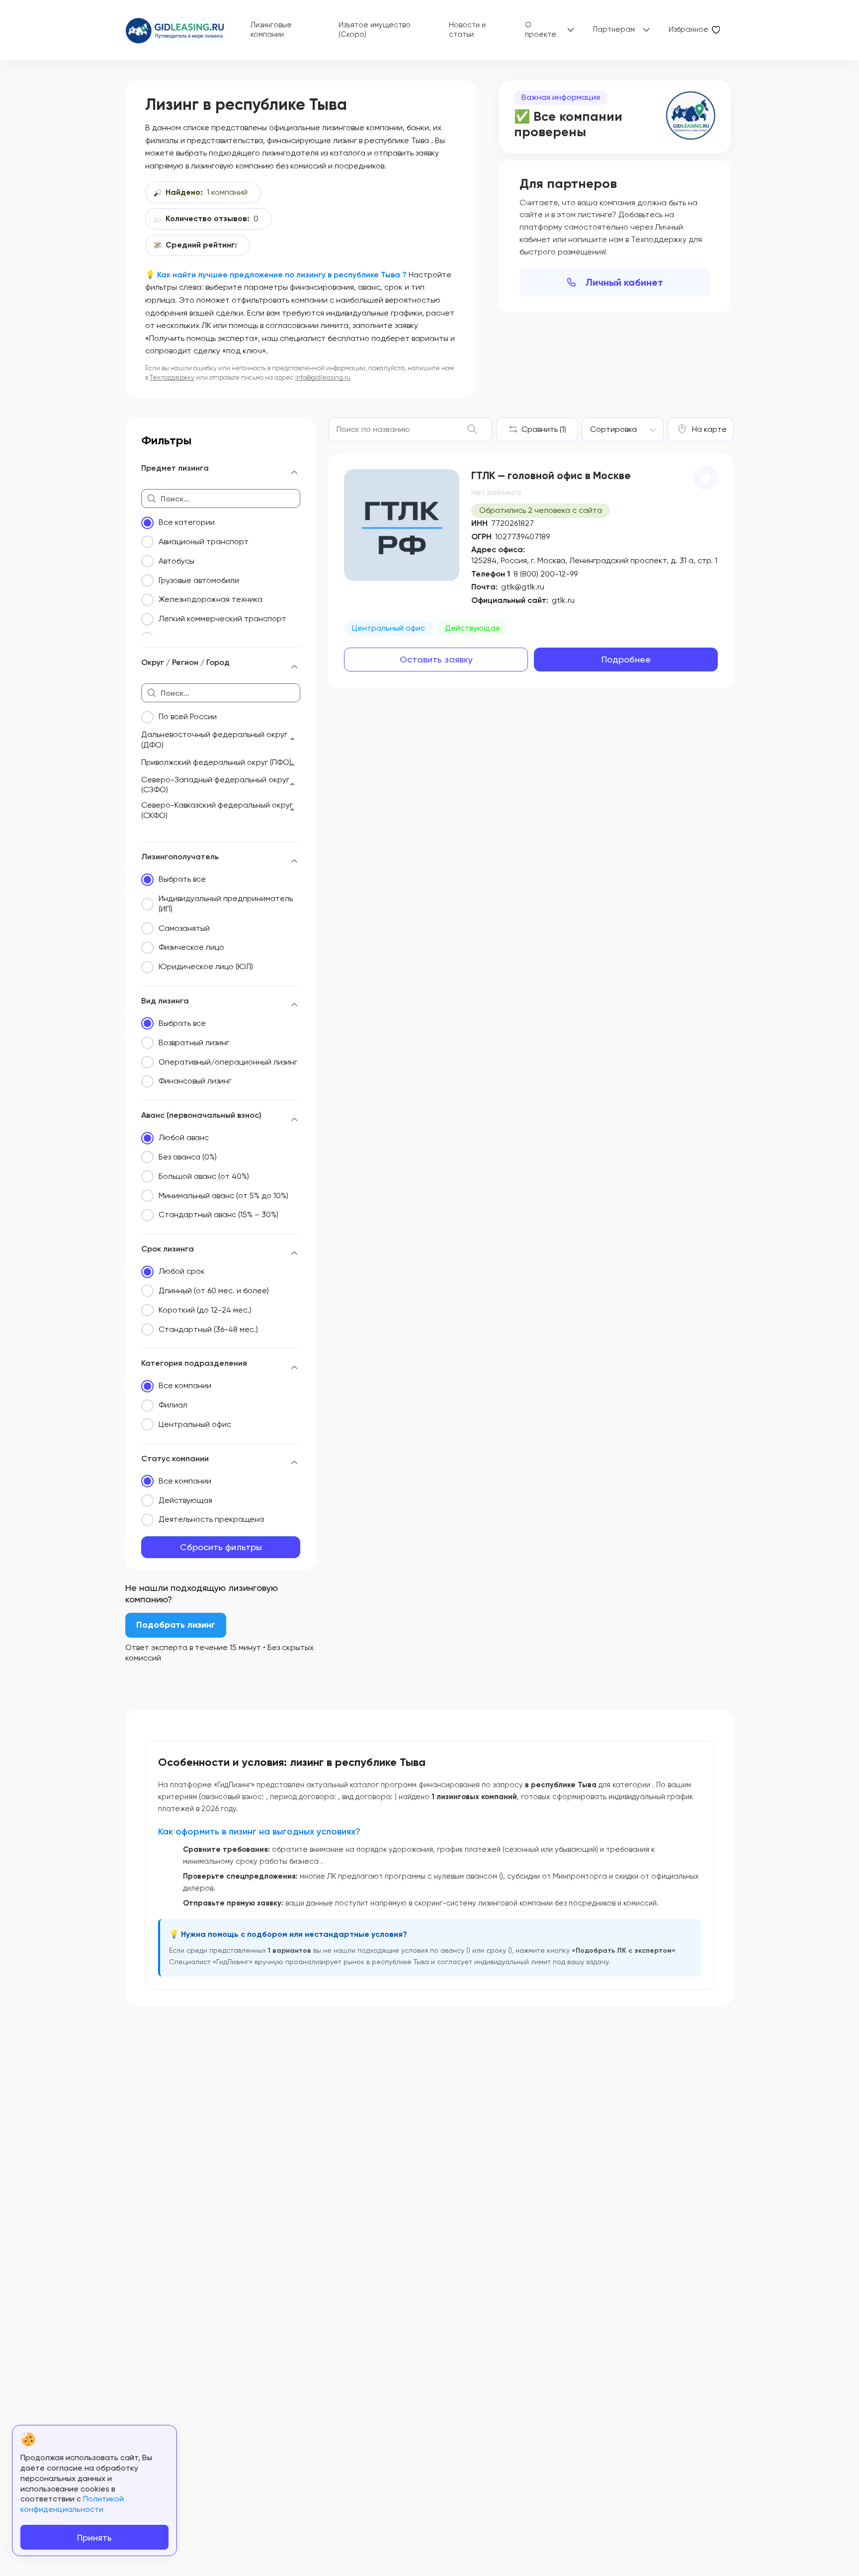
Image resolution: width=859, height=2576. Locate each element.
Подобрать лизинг (176, 1625)
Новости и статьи (467, 30)
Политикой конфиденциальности (72, 2504)
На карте (709, 429)
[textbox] (613, 429)
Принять (94, 2537)
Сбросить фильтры (221, 1547)
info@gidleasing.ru (323, 377)
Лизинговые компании (271, 30)
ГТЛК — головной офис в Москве (551, 476)
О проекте (541, 30)
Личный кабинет (624, 282)
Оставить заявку (436, 659)
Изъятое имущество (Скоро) (375, 30)
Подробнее (626, 659)
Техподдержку (172, 377)
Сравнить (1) (544, 429)
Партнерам (614, 29)
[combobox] (623, 429)
